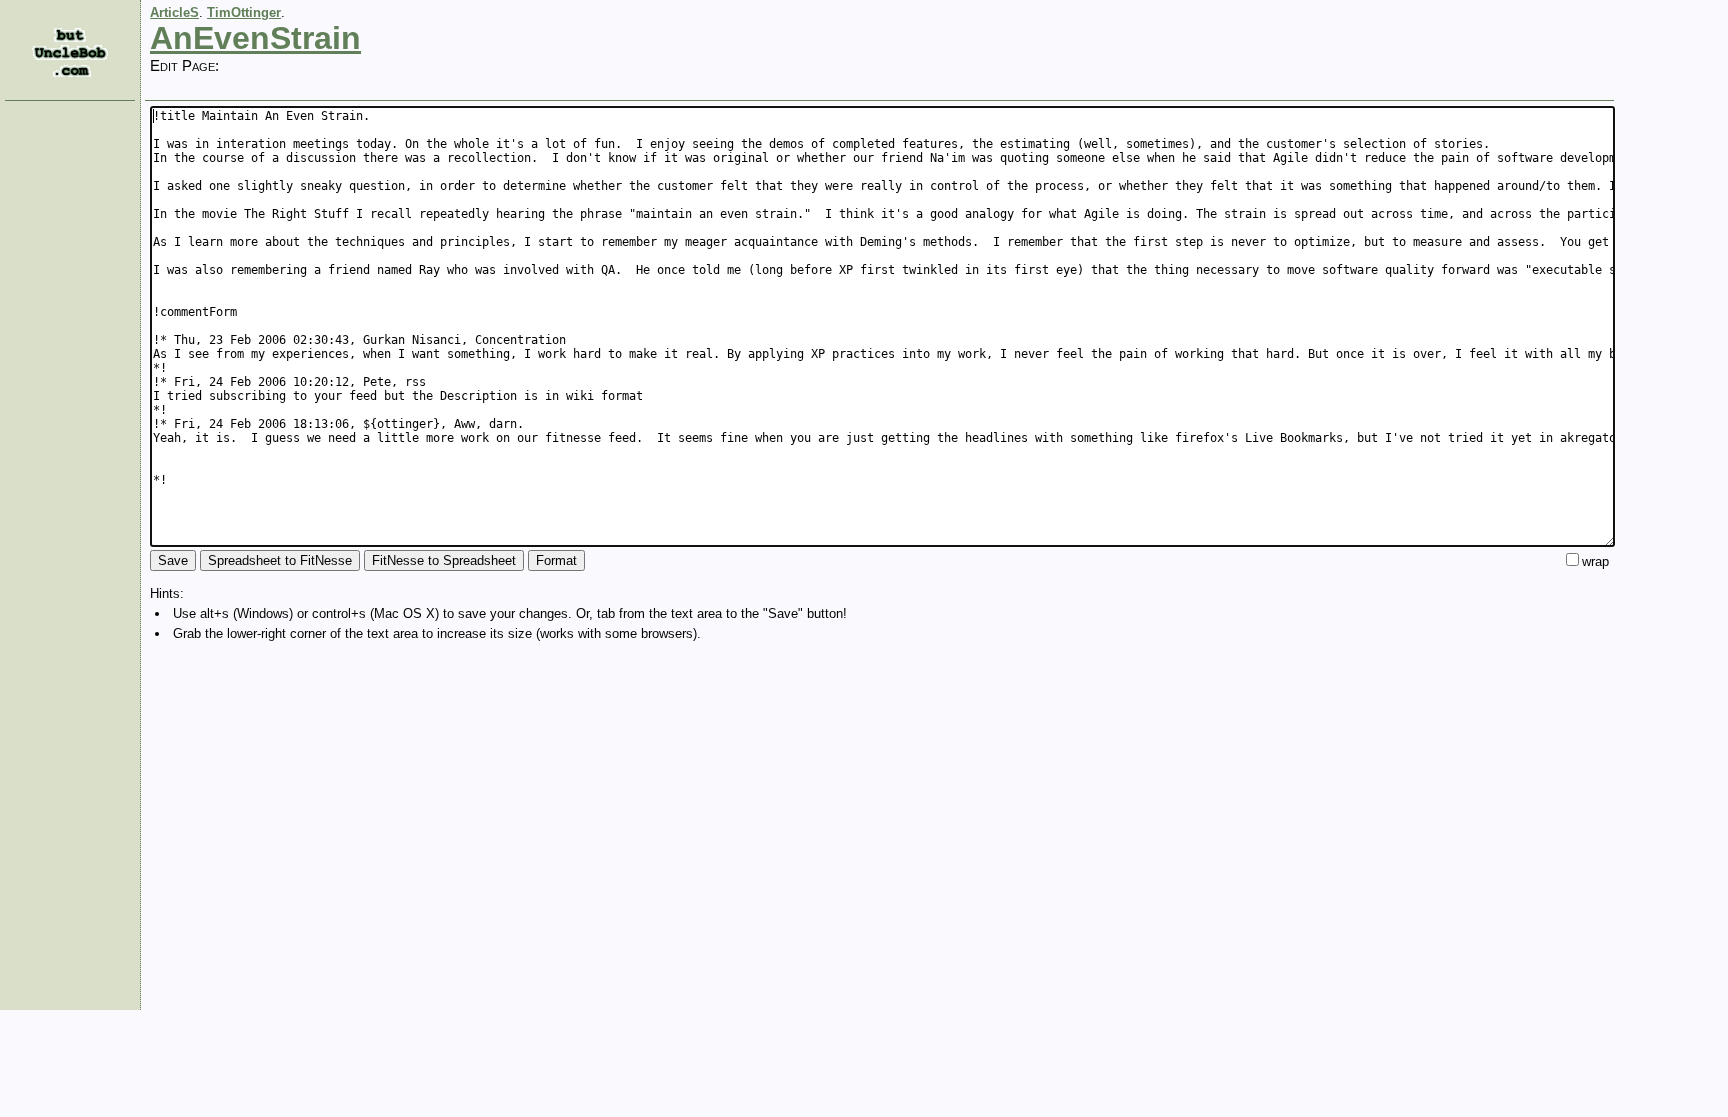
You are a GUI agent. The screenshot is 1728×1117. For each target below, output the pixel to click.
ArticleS (174, 12)
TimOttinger (244, 12)
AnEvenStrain (255, 38)
